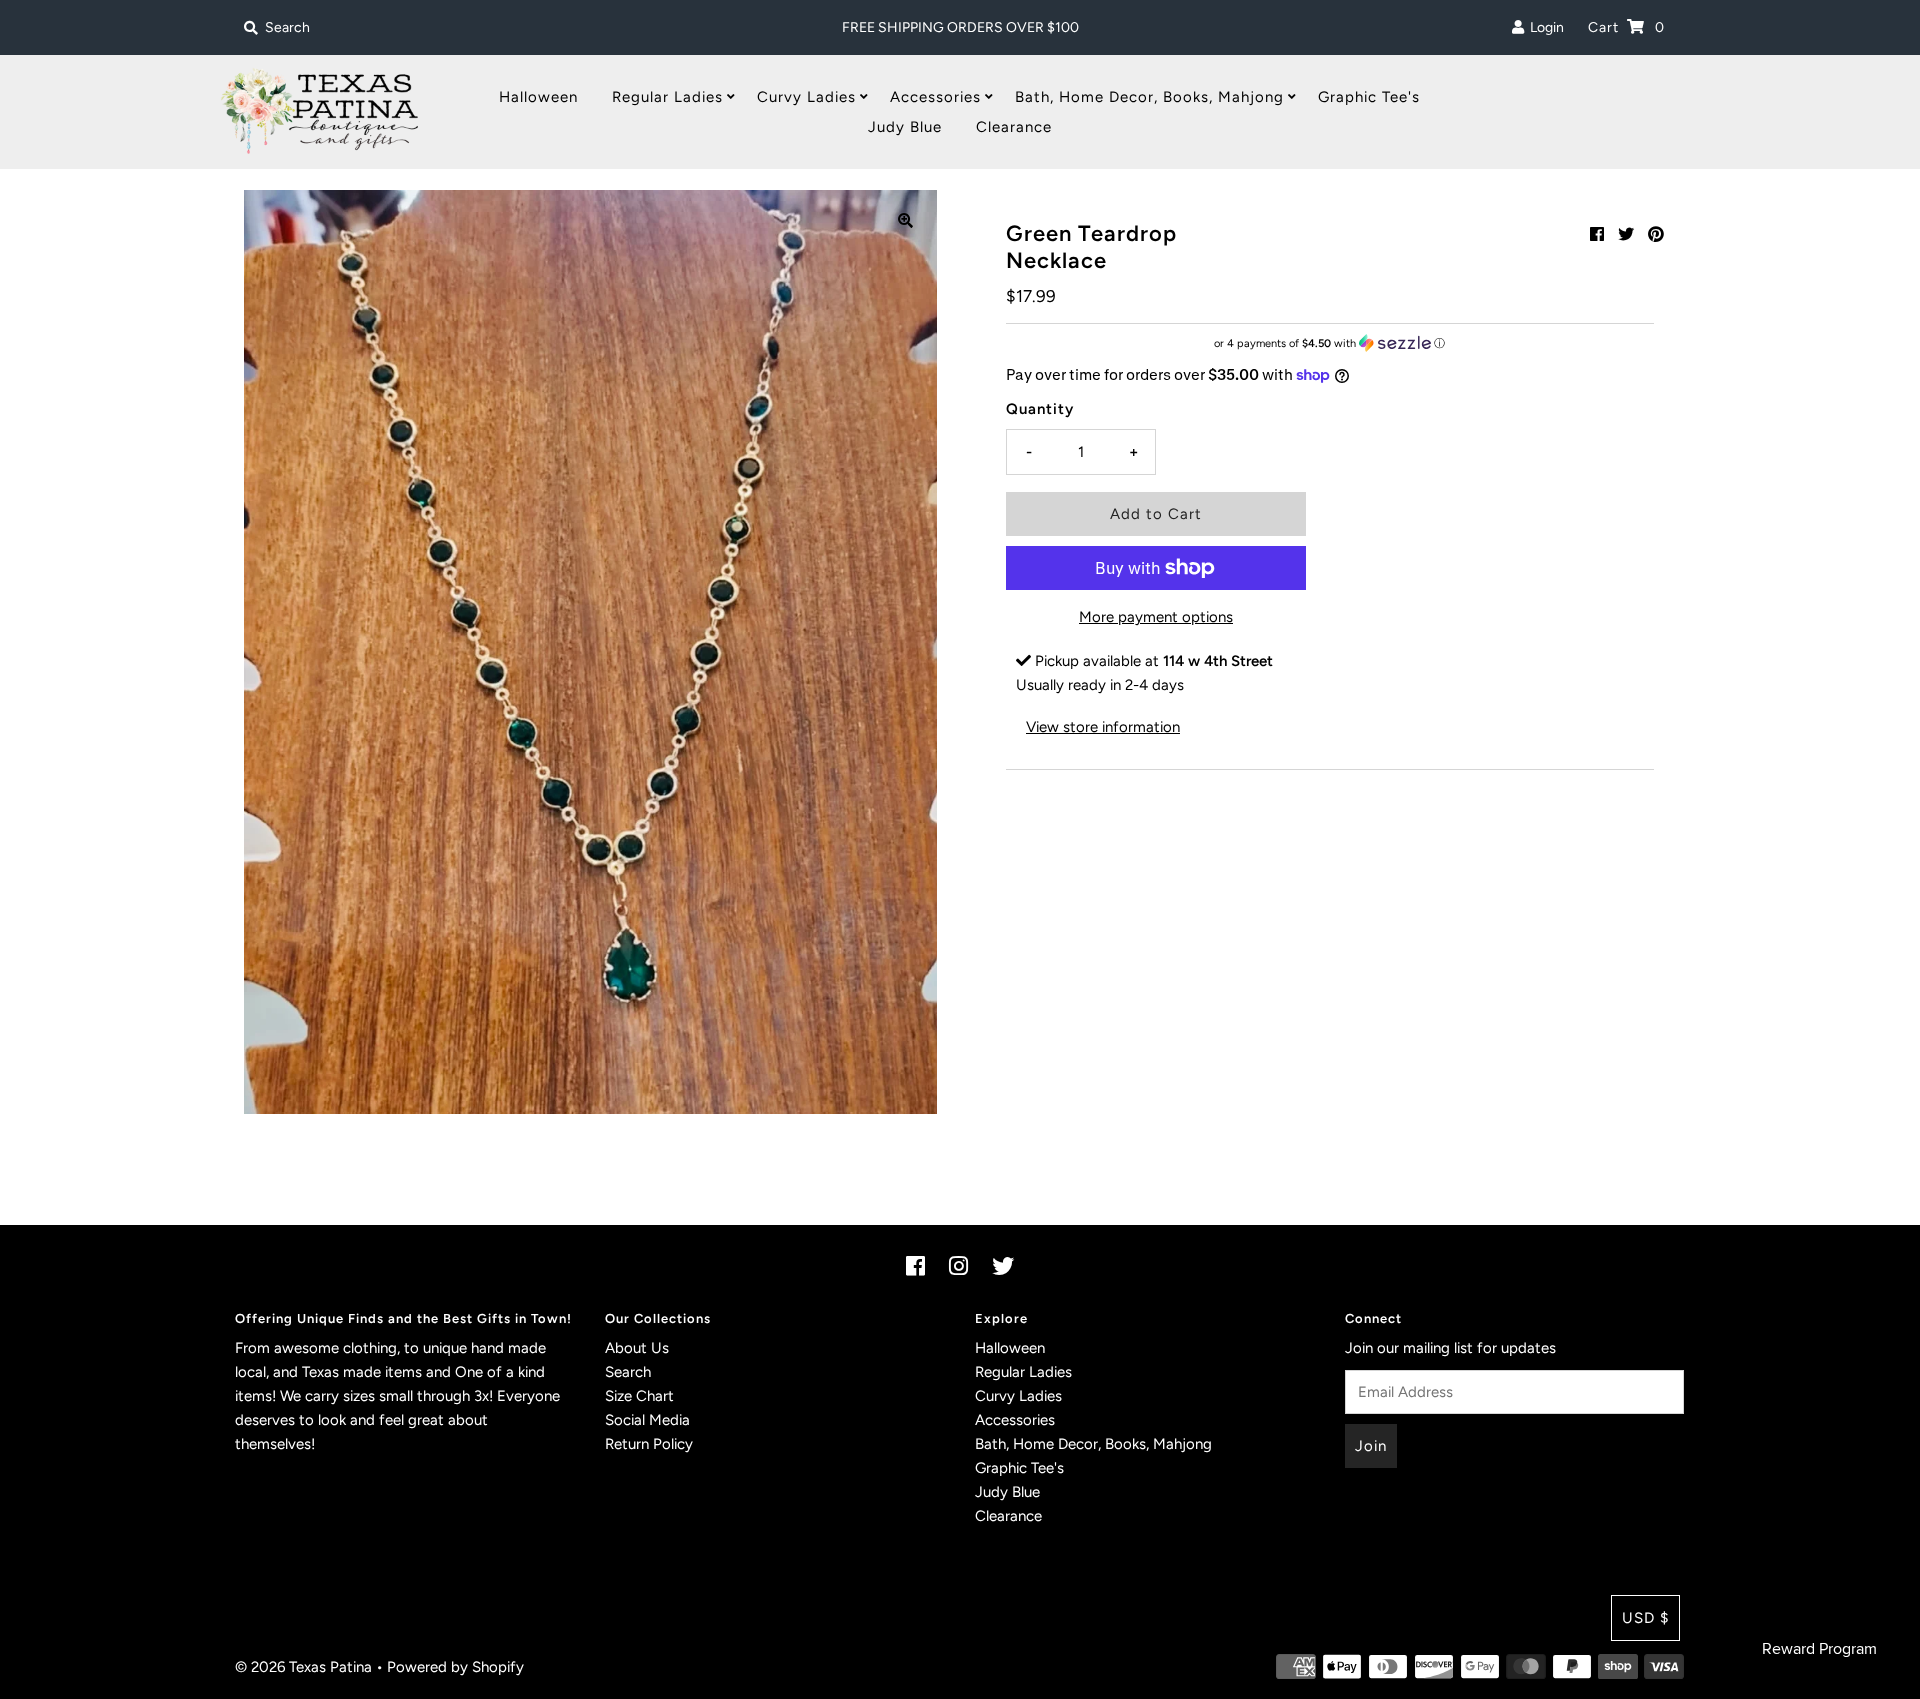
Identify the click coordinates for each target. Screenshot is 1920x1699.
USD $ (1645, 1618)
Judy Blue (905, 127)
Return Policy (649, 1444)
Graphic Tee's (1369, 97)
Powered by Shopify (455, 1667)
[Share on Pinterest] (1656, 234)
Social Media (647, 1420)
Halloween (538, 97)
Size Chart (639, 1396)
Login (1544, 27)
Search (628, 1372)
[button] (1330, 343)
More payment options (1156, 617)
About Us (637, 1348)
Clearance (1014, 127)
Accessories (935, 97)
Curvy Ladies (806, 97)
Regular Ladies (667, 97)
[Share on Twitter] (1626, 234)
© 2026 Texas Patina (303, 1667)
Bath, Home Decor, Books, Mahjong (1149, 97)
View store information (1103, 727)
